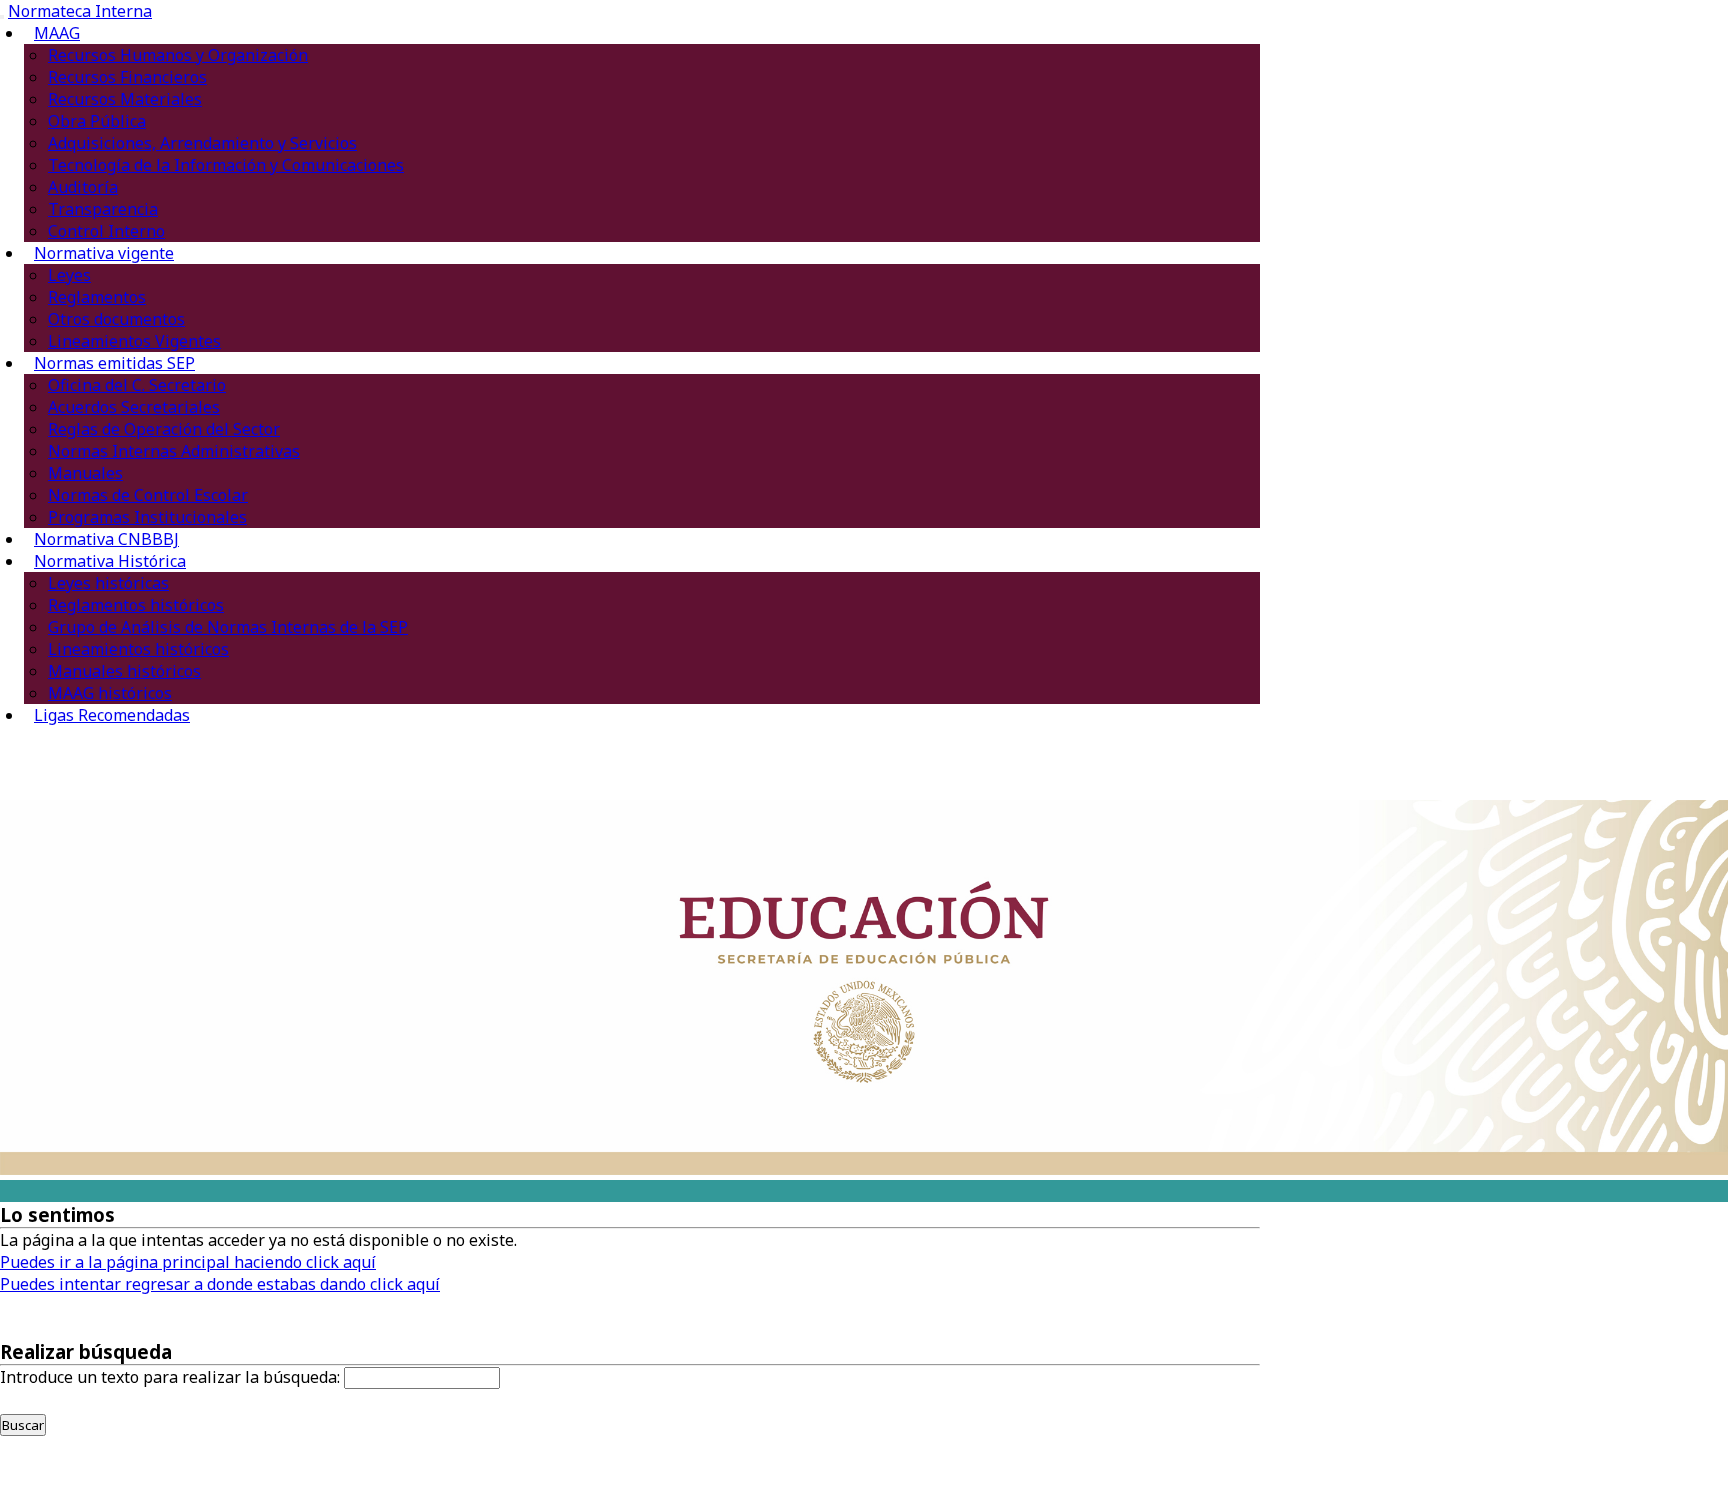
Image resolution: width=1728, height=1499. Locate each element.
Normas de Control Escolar (148, 495)
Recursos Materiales (125, 99)
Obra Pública (97, 121)
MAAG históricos (110, 693)
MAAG (57, 33)
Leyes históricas (108, 583)
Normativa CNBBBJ (106, 539)
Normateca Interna (80, 11)
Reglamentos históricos (136, 605)
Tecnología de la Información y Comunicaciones (226, 165)
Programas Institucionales (147, 517)
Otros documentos (116, 319)
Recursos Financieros (127, 77)
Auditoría (83, 187)
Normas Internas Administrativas (174, 451)
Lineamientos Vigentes (134, 341)
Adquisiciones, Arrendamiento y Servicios (202, 143)
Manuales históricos (124, 671)
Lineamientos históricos (138, 649)
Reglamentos (97, 297)
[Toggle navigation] (2, 17)
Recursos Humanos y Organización (178, 55)
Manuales (85, 473)
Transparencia (103, 209)
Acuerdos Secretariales (134, 407)
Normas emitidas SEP (114, 363)
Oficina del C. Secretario (137, 385)
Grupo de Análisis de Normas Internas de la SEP (228, 627)
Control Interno (106, 231)
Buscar (23, 1425)
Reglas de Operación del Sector (164, 429)
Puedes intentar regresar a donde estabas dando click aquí (220, 1284)
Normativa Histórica (110, 561)
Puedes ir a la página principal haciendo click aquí (188, 1262)
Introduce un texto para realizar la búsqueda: (170, 1377)
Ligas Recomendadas (112, 715)
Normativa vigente (104, 253)
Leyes (69, 275)
